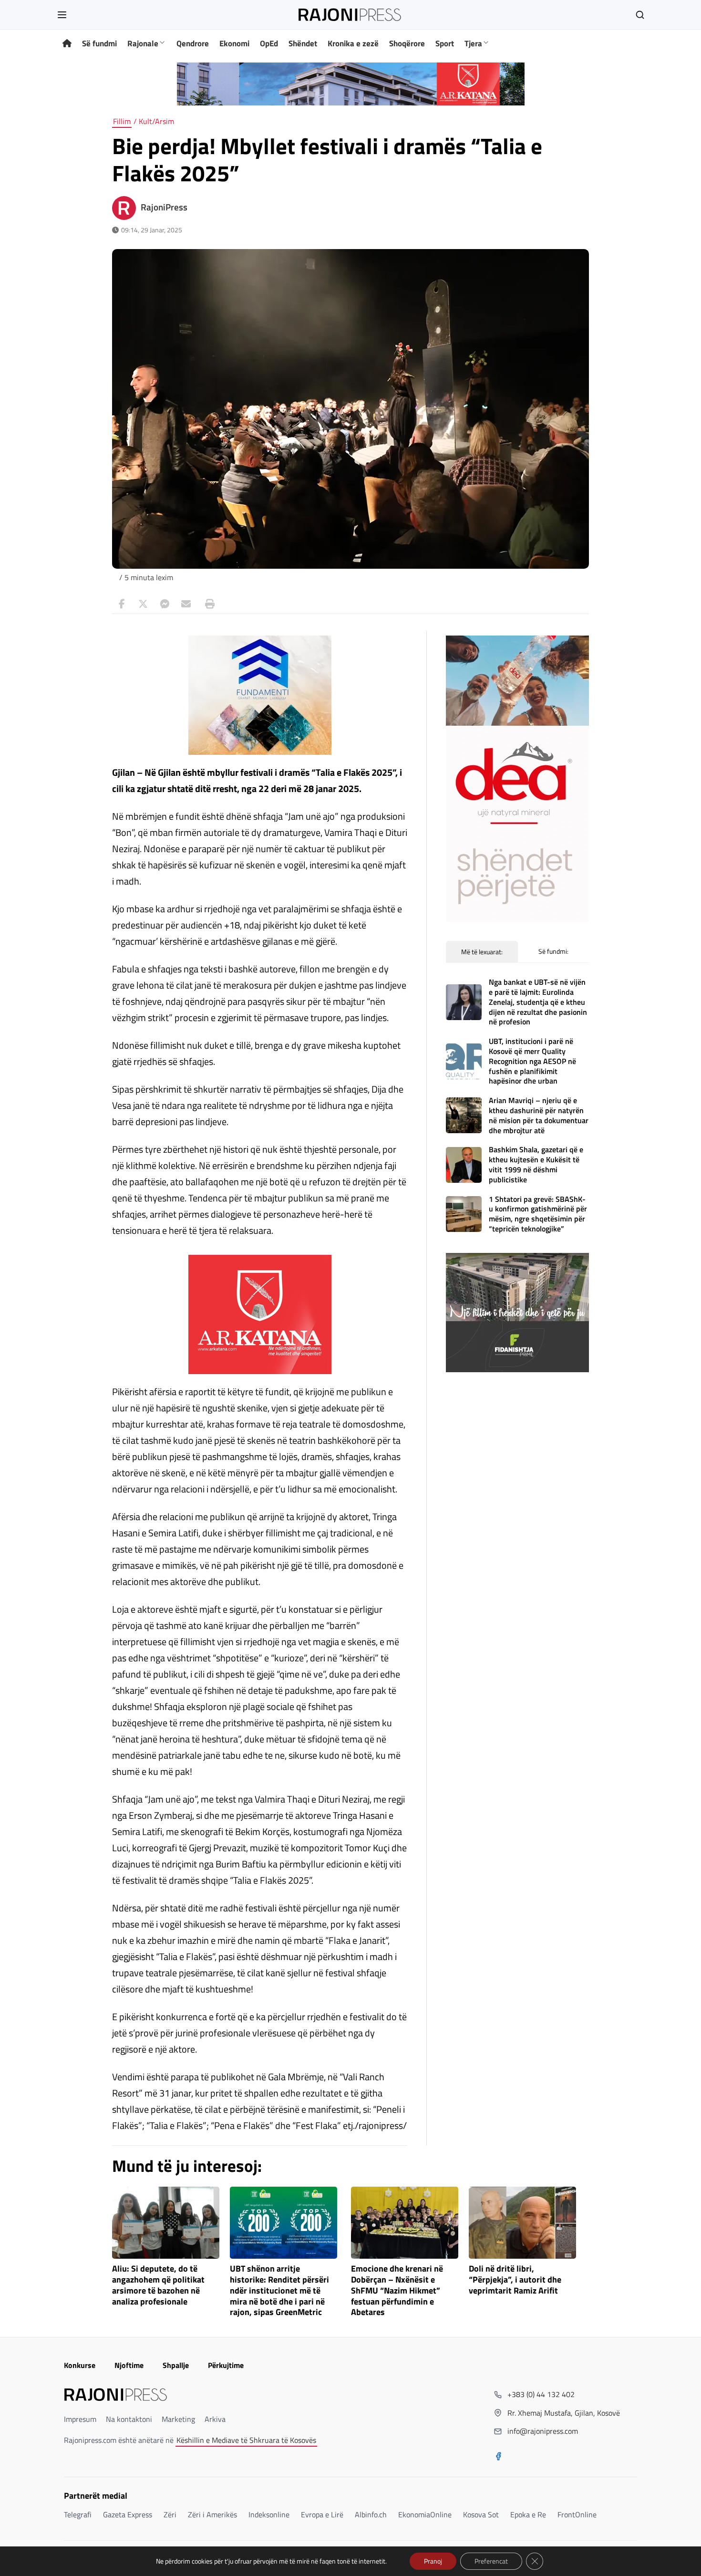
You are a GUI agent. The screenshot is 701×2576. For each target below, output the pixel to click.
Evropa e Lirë (322, 2514)
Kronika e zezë (353, 43)
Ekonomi (234, 43)
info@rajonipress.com (543, 2431)
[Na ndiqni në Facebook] (498, 2457)
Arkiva (215, 2419)
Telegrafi (78, 2514)
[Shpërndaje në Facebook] (122, 604)
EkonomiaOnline (425, 2514)
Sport (445, 43)
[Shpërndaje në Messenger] (165, 604)
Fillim (122, 121)
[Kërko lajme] (640, 15)
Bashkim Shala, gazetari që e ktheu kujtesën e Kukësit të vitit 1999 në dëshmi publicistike (536, 1164)
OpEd (269, 43)
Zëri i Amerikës (212, 2514)
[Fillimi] (67, 44)
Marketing (178, 2419)
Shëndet (303, 43)
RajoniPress (164, 207)
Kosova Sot (481, 2514)
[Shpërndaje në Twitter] (143, 604)
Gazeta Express (128, 2514)
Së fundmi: (553, 951)
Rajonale (143, 43)
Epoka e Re (528, 2514)
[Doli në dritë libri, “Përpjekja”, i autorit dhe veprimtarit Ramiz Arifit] (522, 2223)
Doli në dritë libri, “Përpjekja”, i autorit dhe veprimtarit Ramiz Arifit (515, 2280)
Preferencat (491, 2561)
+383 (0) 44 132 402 (541, 2394)
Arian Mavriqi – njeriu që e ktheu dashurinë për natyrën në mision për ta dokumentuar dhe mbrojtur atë (539, 1115)
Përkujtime (226, 2365)
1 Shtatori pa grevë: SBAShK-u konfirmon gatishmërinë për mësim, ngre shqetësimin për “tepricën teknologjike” (538, 1214)
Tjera (473, 43)
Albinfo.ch (371, 2514)
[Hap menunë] (62, 15)
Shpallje (176, 2365)
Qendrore (193, 43)
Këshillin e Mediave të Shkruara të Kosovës (246, 2440)
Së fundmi (99, 43)
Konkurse (80, 2365)
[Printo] (207, 604)
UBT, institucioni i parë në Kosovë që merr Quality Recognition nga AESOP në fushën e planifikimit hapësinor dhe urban (532, 1061)
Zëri (170, 2514)
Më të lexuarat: (482, 952)
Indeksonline (269, 2514)
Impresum (80, 2419)
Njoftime (129, 2365)
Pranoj (433, 2561)
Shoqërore (407, 43)
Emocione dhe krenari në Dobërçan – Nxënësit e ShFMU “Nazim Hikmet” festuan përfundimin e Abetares (397, 2291)
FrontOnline (577, 2514)
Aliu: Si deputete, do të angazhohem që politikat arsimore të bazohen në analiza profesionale (158, 2285)
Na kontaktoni (129, 2419)
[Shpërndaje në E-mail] (186, 604)
